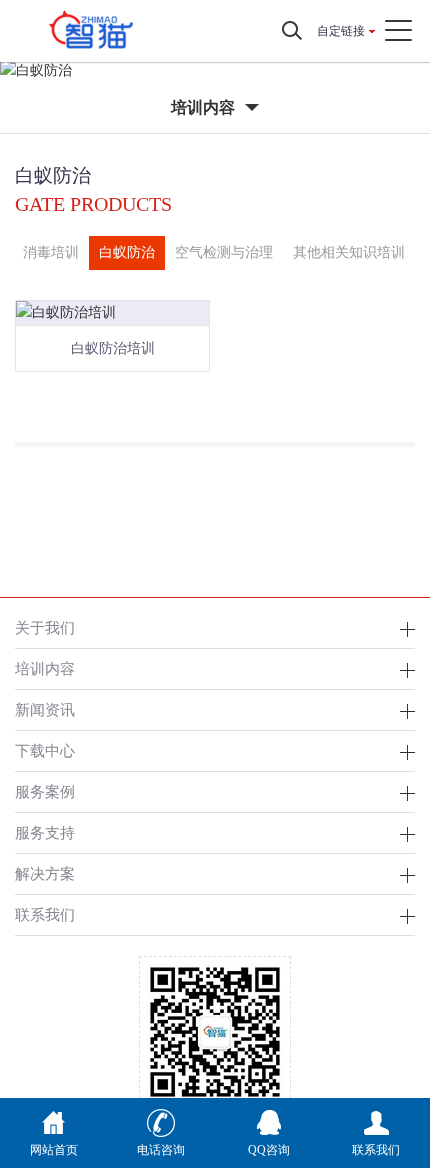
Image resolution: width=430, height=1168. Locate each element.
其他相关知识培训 (349, 252)
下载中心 (45, 750)
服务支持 (45, 832)
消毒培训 (51, 252)
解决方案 (45, 873)
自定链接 (341, 31)
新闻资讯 (45, 709)
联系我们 (45, 914)
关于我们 (45, 627)
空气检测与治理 (224, 252)
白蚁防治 (127, 252)
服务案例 (45, 791)
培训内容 (45, 668)
